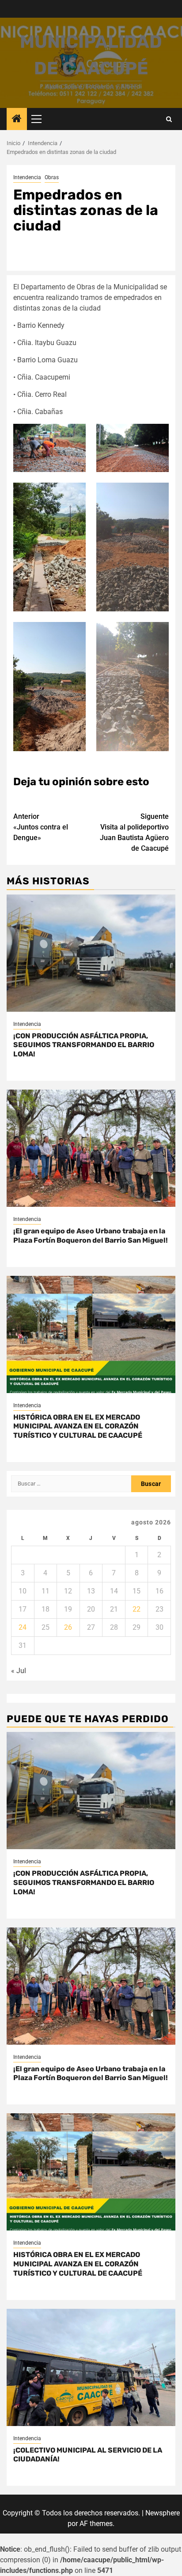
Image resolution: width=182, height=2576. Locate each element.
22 (136, 1609)
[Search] (169, 119)
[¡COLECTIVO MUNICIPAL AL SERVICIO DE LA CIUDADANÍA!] (91, 2367)
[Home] (17, 119)
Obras (52, 177)
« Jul (19, 1671)
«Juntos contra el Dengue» (41, 827)
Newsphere (163, 2513)
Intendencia (27, 177)
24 (23, 1627)
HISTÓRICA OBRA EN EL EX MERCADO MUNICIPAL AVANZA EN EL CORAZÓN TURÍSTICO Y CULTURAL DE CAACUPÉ (78, 1426)
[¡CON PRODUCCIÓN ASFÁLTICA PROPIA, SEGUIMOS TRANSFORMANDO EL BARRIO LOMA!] (91, 953)
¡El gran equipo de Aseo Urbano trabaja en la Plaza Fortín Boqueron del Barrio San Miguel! (91, 1236)
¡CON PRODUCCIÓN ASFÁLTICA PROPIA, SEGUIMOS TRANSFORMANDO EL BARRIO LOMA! (84, 1045)
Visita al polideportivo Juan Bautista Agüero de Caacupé (134, 832)
